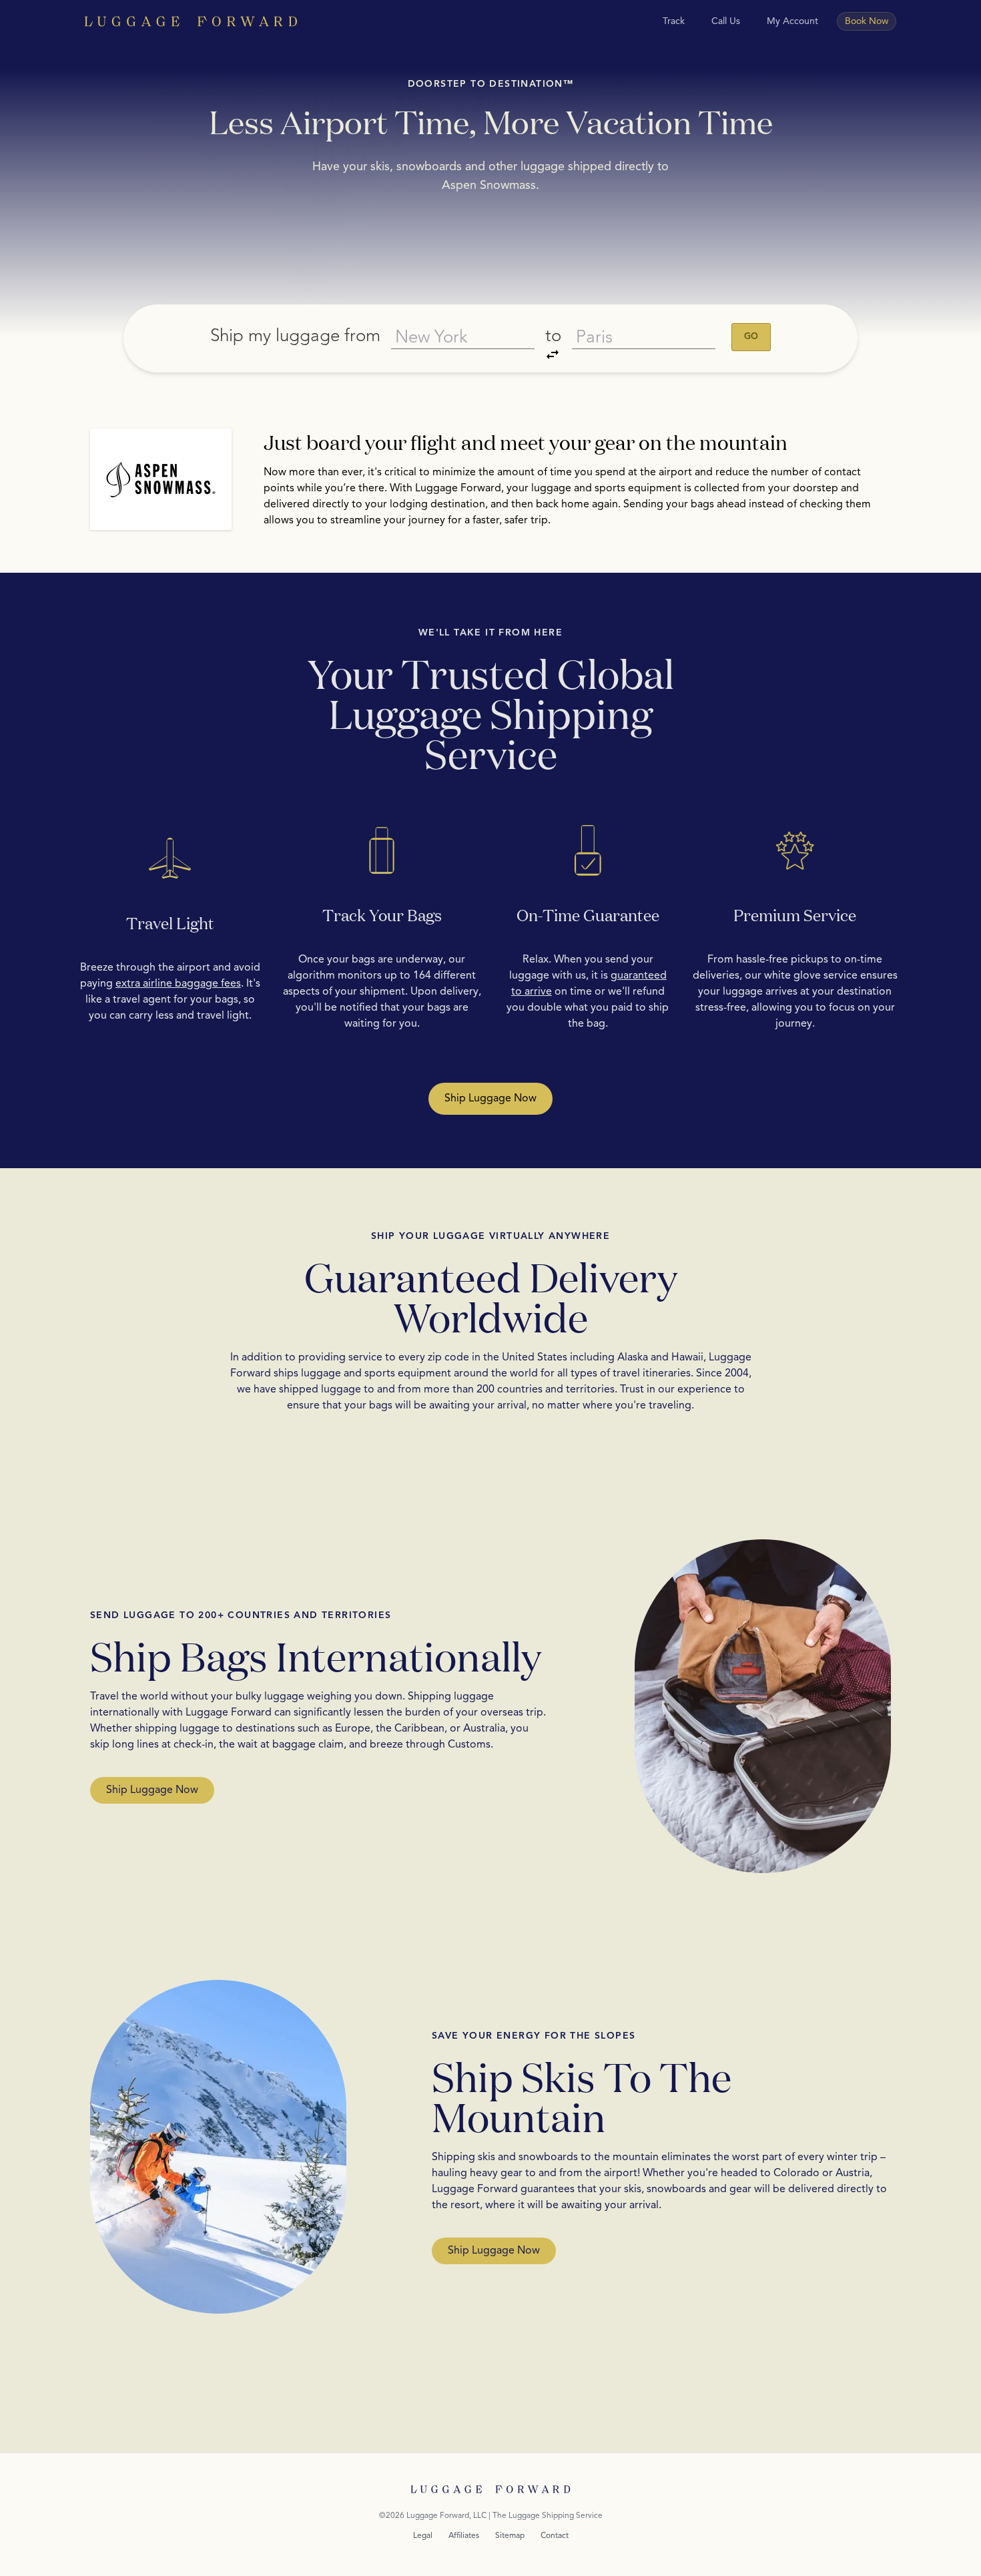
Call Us (726, 21)
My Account (792, 21)
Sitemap (510, 2536)
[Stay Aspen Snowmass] (161, 479)
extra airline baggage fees (178, 984)
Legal (423, 2536)
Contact (555, 2536)
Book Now (867, 21)
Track (674, 21)
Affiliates (464, 2536)
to (553, 336)
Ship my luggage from (295, 336)
